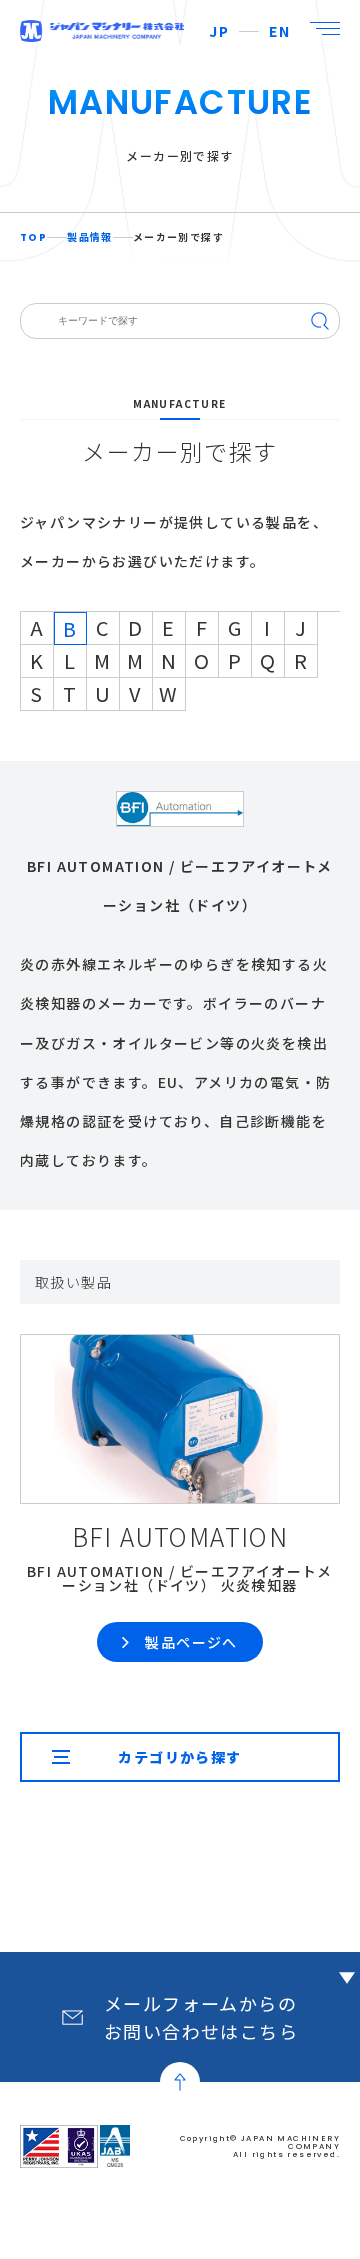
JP (219, 31)
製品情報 (90, 238)
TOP (33, 238)
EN (279, 31)
